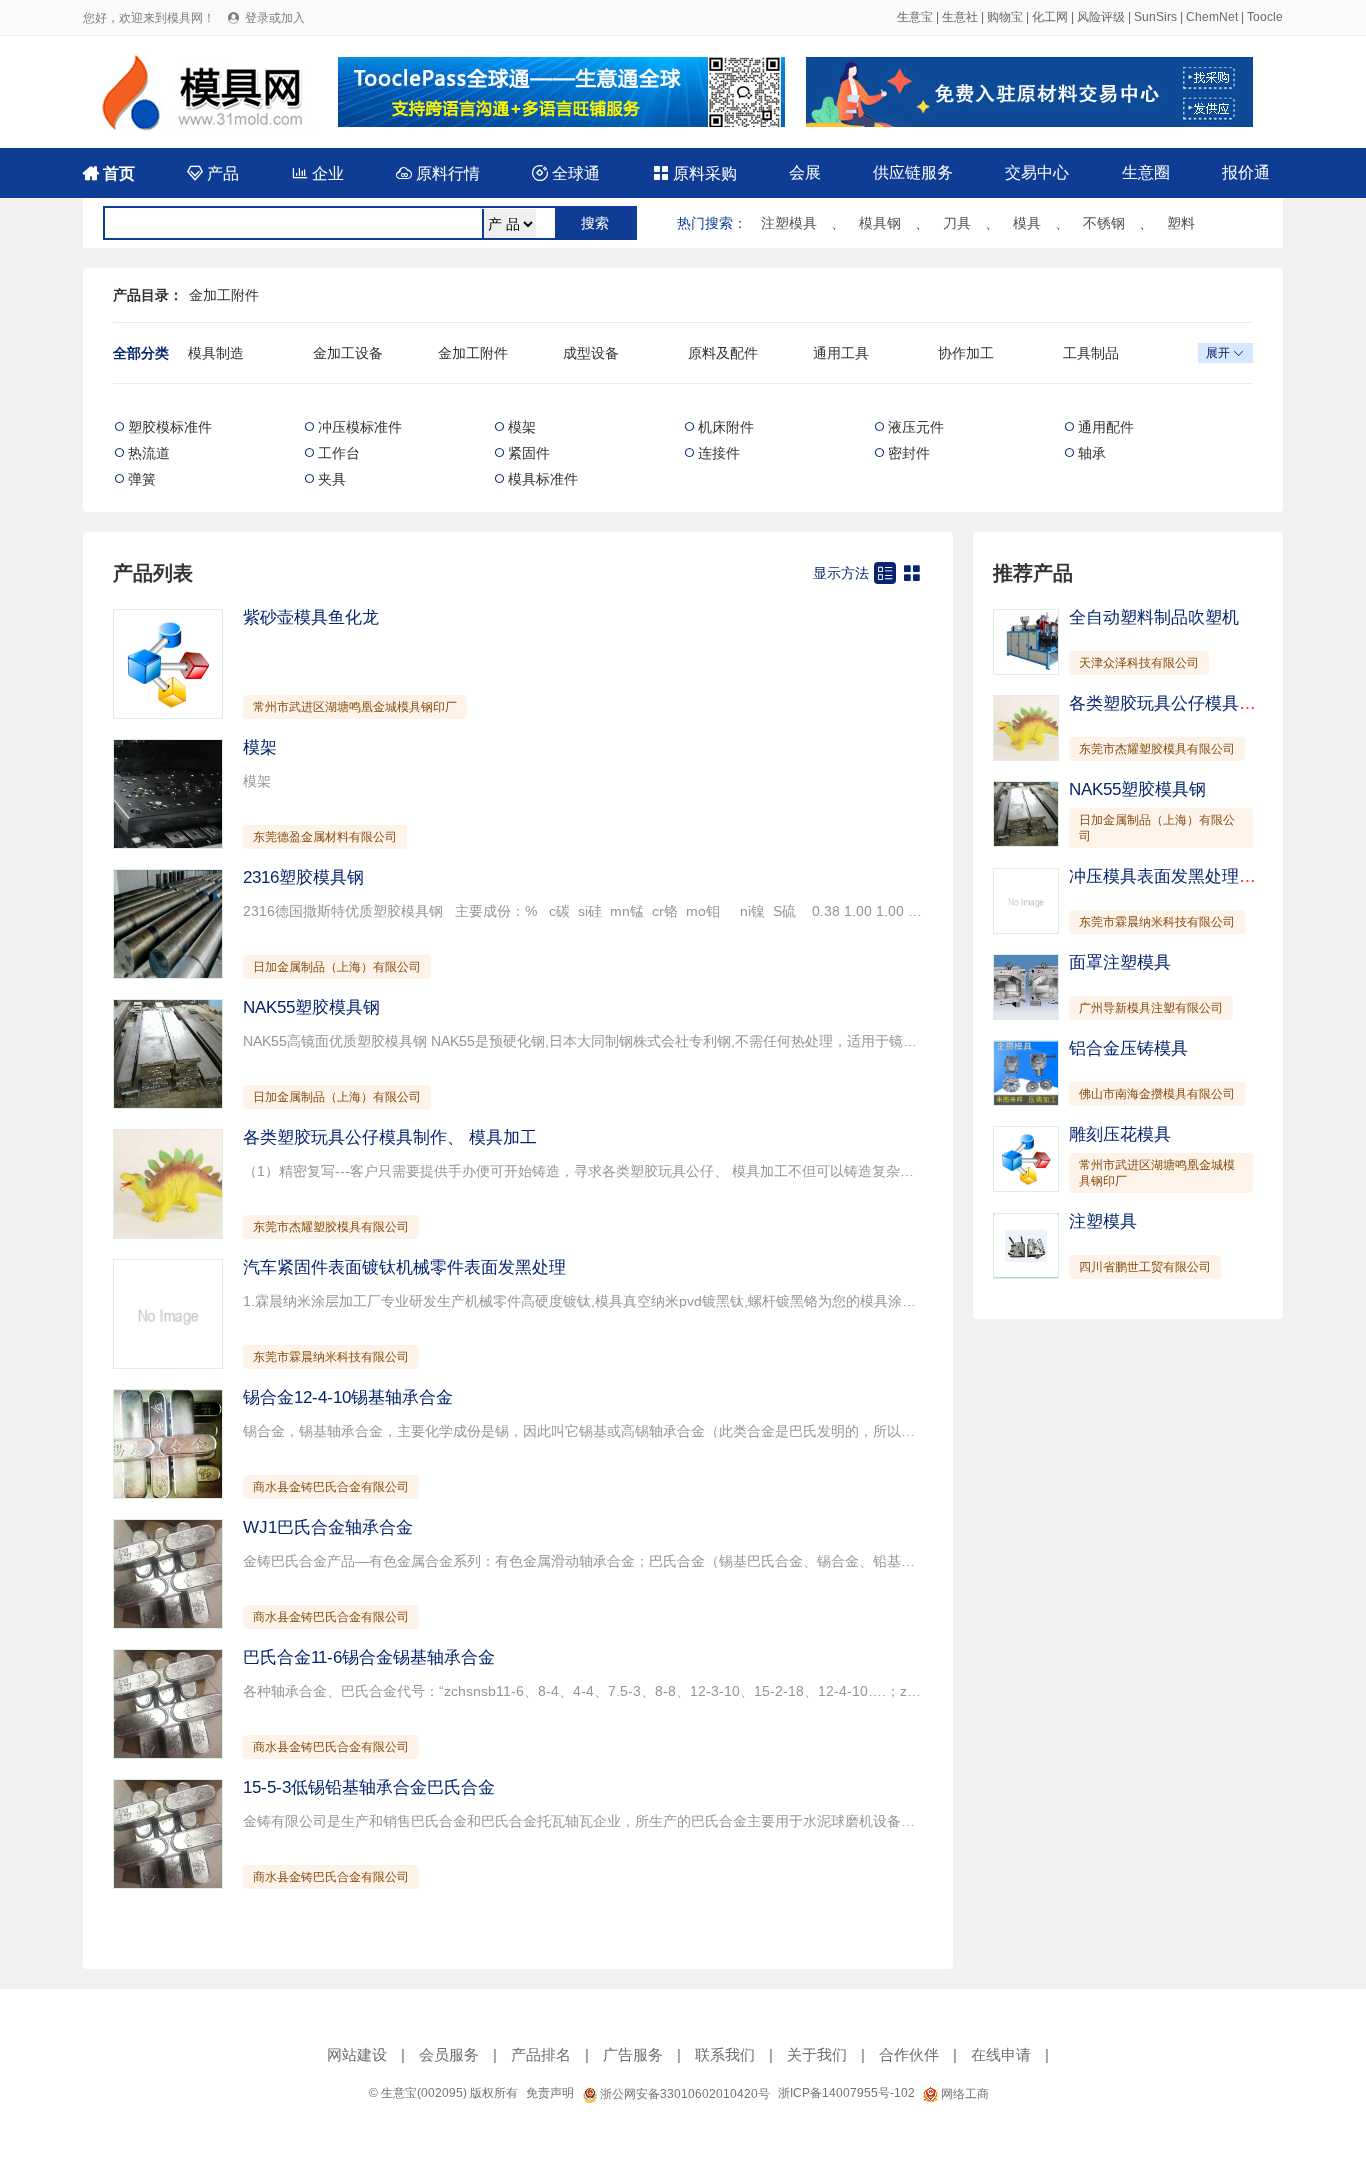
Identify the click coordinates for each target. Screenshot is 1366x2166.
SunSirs (1155, 17)
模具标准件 (543, 479)
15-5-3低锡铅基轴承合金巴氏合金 (369, 1787)
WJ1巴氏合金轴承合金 (328, 1527)
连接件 (719, 453)
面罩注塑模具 (1120, 962)
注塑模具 (789, 223)
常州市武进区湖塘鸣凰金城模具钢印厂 (355, 707)
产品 (213, 173)
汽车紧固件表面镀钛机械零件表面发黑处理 (404, 1267)
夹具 (332, 479)
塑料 (1181, 223)
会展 (805, 172)
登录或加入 (275, 18)
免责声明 (550, 2093)
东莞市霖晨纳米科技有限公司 (331, 1357)
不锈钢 (1104, 223)
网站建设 (357, 2054)
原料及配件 (723, 353)
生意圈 (1146, 172)
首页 (109, 173)
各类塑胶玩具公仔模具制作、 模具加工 (390, 1137)
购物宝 (1005, 17)
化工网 (1050, 17)
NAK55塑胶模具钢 (311, 1007)
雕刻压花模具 (1120, 1134)
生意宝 (915, 17)
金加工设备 (348, 353)
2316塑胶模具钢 (303, 877)
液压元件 (916, 427)
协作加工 (966, 353)
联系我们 (725, 2054)
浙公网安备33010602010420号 (683, 2094)
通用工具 (841, 353)
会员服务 (449, 2054)
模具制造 (216, 353)
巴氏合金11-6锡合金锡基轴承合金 (369, 1657)
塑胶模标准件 (170, 427)
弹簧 (142, 479)
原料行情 (438, 173)
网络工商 (963, 2094)
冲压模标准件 (360, 427)
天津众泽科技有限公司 (1139, 663)
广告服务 (633, 2054)
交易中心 (1037, 172)
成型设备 (591, 353)
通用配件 (1106, 427)
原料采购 (695, 173)
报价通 (1246, 172)
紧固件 (529, 453)
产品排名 (541, 2054)
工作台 (339, 453)
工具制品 (1091, 353)
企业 (318, 173)
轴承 (1092, 453)
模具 (1027, 223)
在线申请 (1001, 2054)
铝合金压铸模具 (1128, 1048)
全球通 (566, 173)
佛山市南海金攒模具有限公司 (1157, 1094)
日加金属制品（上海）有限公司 (337, 967)
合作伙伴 (909, 2054)
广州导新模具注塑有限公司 (1151, 1008)
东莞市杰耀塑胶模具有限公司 (331, 1227)
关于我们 (817, 2054)
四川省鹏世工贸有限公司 (1145, 1267)
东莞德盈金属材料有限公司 (325, 837)
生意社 (960, 17)
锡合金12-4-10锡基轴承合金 (348, 1397)
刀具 (957, 223)
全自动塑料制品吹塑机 (1154, 617)
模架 (522, 427)
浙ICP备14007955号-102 (846, 2093)
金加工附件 (224, 295)
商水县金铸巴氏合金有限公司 (331, 1487)
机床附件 (726, 427)
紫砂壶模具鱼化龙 (311, 617)
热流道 (149, 453)
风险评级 (1101, 17)
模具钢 (880, 223)
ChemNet (1212, 17)
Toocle (1265, 17)
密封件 (909, 453)
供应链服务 (913, 172)
